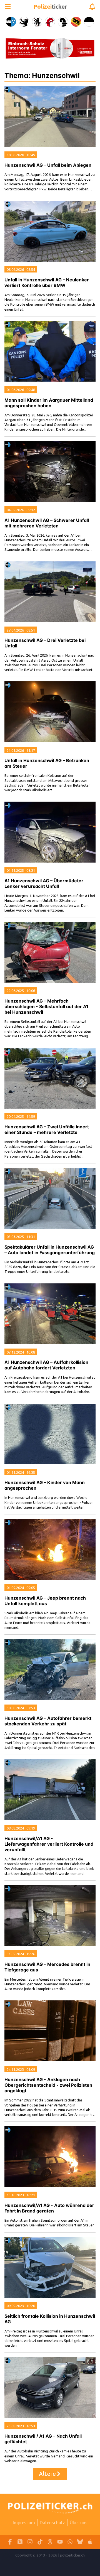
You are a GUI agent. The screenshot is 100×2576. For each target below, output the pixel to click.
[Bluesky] (80, 2542)
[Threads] (50, 2542)
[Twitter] (20, 2542)
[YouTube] (60, 2542)
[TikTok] (40, 2542)
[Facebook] (10, 2542)
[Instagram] (30, 2542)
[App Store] (90, 2542)
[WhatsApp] (70, 2542)
